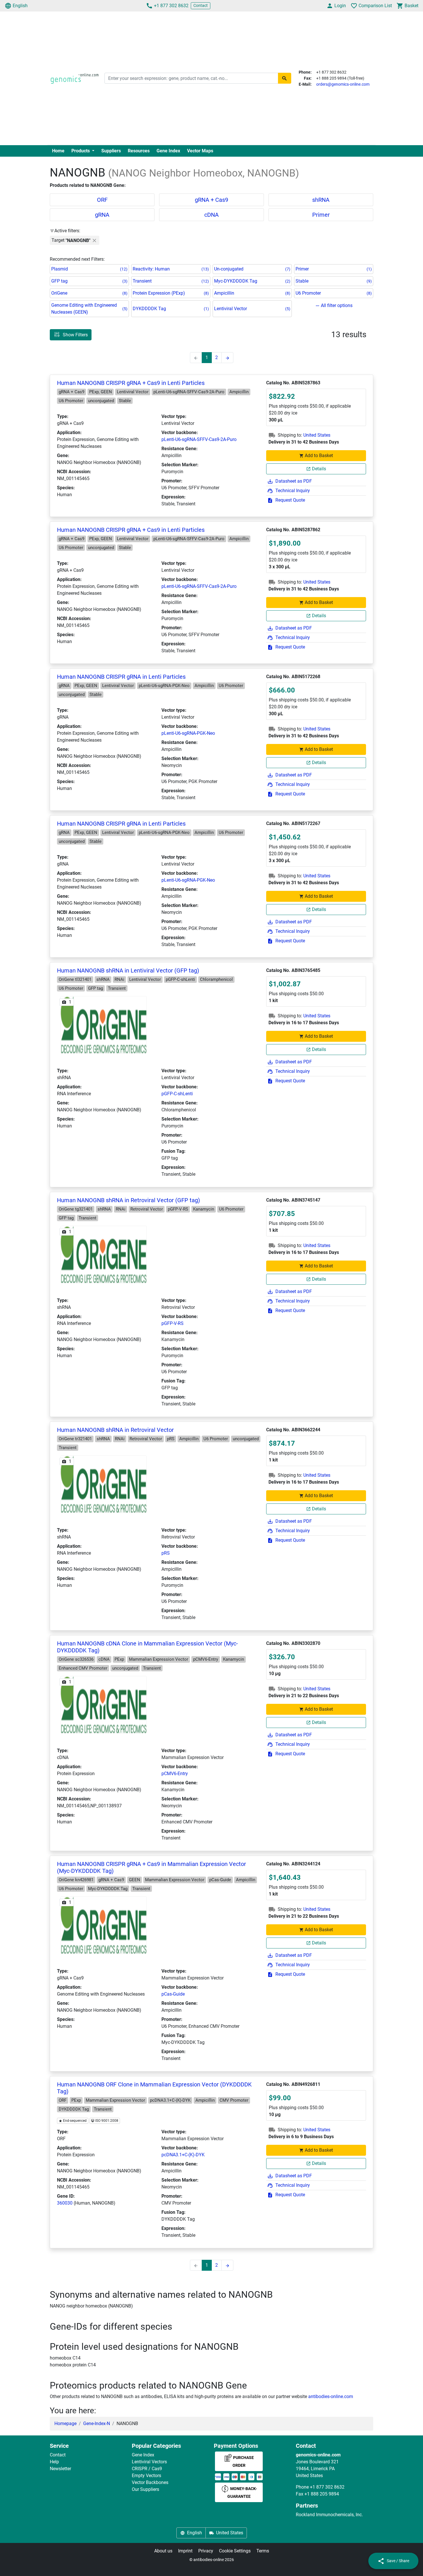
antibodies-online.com (331, 2396)
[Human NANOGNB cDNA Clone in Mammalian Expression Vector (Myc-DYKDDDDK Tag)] (104, 1705)
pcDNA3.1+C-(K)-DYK (183, 2155)
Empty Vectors (146, 2476)
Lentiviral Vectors (149, 2462)
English (20, 6)
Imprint (185, 2551)
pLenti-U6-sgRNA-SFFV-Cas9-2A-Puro (199, 439)
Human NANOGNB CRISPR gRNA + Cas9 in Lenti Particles (131, 383)
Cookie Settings (235, 2551)
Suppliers (111, 151)
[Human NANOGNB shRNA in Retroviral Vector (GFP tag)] (104, 1254)
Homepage (65, 2423)
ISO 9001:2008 (106, 2121)
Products (81, 151)
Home (58, 151)
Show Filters (75, 335)
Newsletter (60, 2469)
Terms (263, 2551)
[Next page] (227, 358)
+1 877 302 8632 (171, 6)
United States (317, 435)
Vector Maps (200, 151)
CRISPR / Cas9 (147, 2469)
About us (163, 2551)
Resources (139, 151)
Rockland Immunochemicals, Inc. (329, 2515)
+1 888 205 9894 (322, 2494)
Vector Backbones (150, 2482)
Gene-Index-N (97, 2423)
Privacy (206, 2551)
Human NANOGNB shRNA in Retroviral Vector (115, 1430)
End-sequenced (74, 2121)
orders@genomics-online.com (343, 84)
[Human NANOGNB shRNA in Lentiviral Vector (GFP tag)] (104, 1025)
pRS (166, 1553)
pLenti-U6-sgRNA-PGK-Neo (188, 733)
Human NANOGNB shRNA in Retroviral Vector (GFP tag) (128, 1200)
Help (54, 2462)
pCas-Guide (173, 1994)
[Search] (285, 78)
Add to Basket (319, 455)
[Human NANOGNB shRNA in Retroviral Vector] (104, 1484)
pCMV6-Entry (175, 1774)
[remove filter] (94, 240)
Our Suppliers (145, 2489)
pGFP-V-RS (173, 1323)
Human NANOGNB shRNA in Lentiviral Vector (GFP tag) (128, 970)
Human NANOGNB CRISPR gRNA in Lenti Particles (121, 677)
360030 (65, 2203)
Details (319, 469)
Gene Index (168, 151)
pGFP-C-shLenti (177, 1094)
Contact (201, 5)
